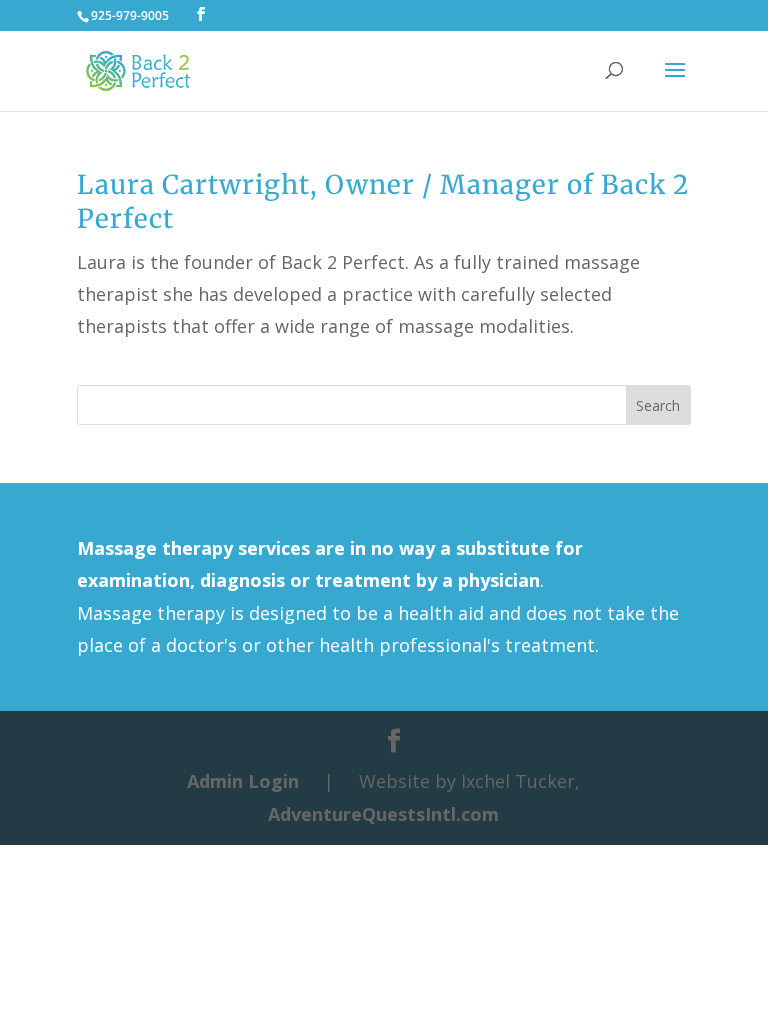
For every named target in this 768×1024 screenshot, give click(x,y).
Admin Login (243, 781)
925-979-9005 (130, 15)
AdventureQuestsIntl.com (383, 814)
